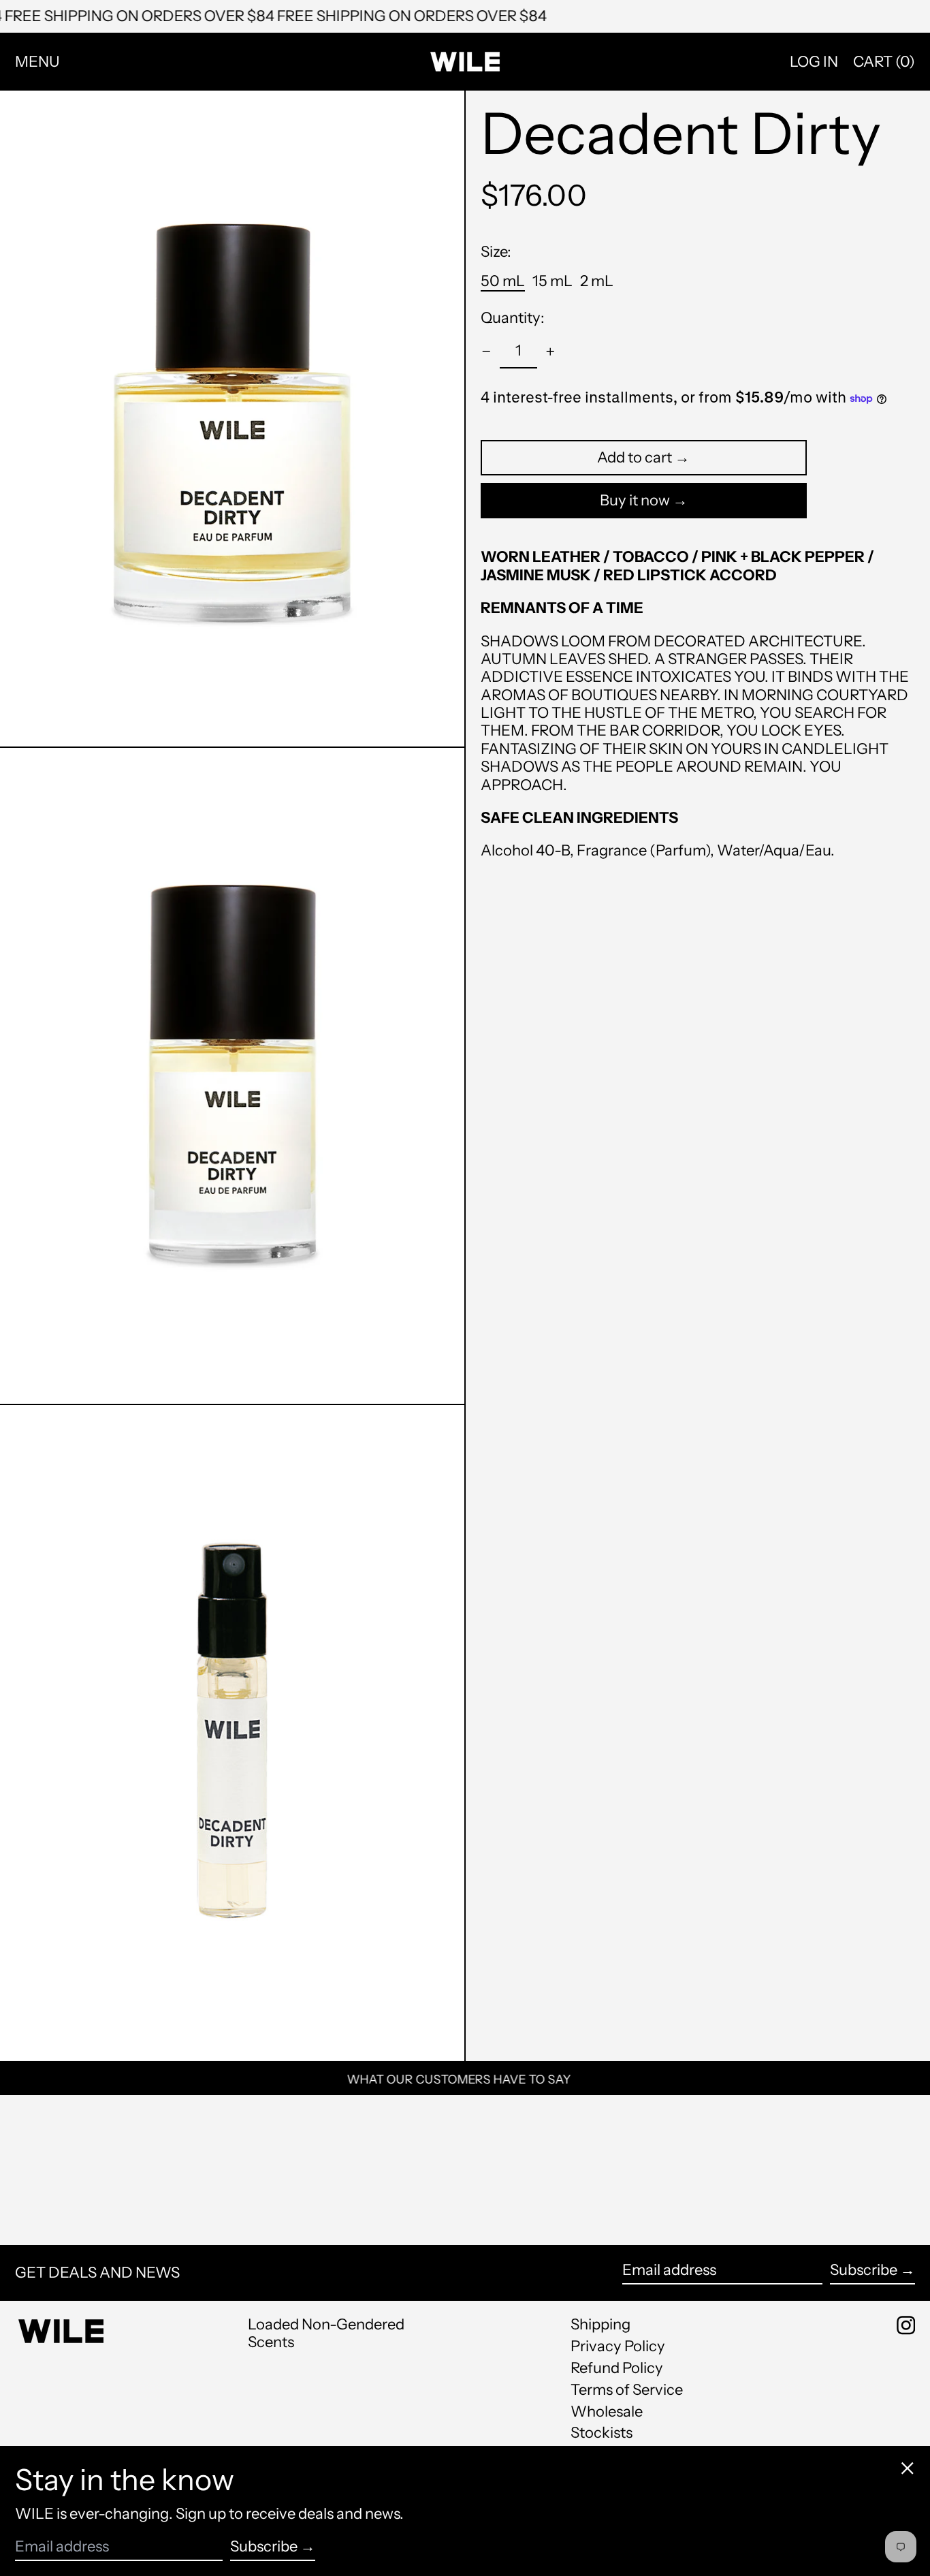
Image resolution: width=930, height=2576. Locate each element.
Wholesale (607, 2412)
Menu (37, 62)
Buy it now (635, 500)
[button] (884, 62)
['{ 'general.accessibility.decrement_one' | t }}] (486, 352)
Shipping (600, 2324)
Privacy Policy (618, 2346)
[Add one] (550, 352)
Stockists (602, 2433)
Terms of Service (627, 2390)
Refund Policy (617, 2368)
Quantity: (513, 318)
